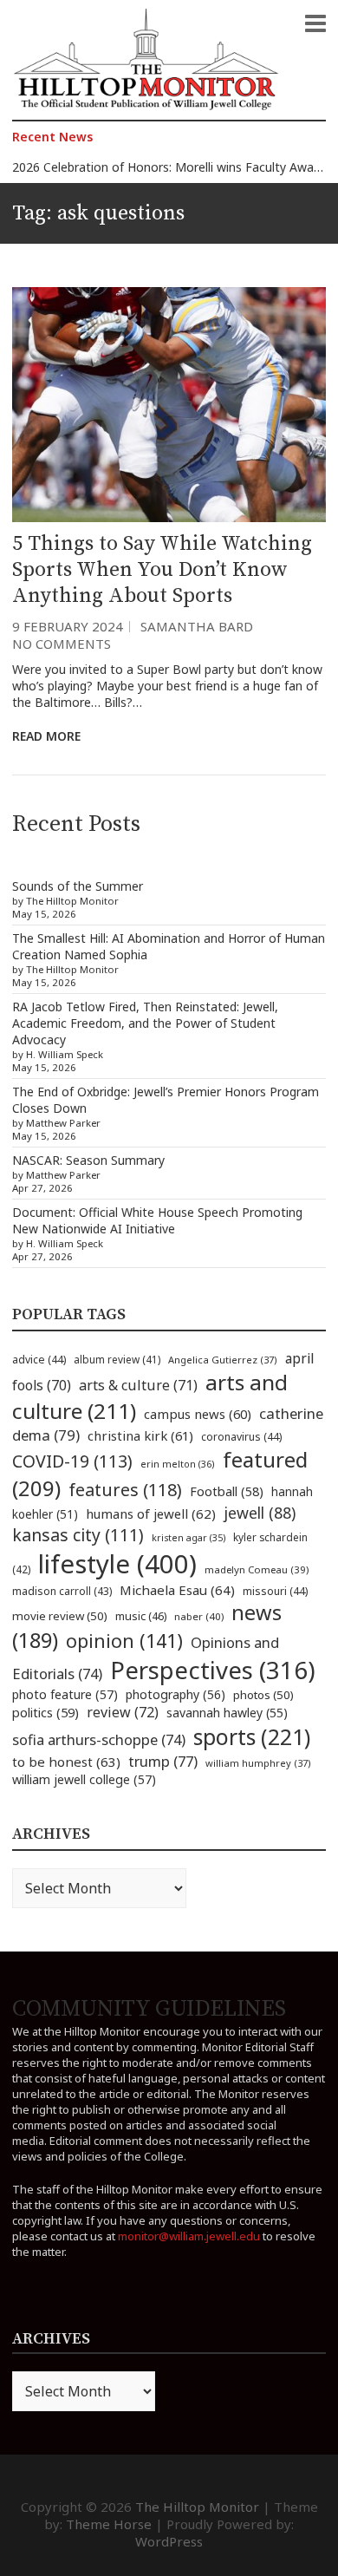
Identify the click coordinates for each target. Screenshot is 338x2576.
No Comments (62, 644)
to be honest (66, 1762)
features (125, 1490)
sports (252, 1736)
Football (227, 1491)
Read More (46, 736)
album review (117, 1359)
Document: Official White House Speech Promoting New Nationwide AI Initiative (157, 1220)
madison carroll (62, 1591)
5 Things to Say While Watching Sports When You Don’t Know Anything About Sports (162, 570)
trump (163, 1761)
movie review (60, 1616)
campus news (198, 1414)
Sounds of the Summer (78, 886)
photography (175, 1694)
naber (199, 1616)
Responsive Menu (315, 23)
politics (45, 1712)
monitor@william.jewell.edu (189, 2236)
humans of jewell (151, 1514)
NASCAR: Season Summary (88, 1160)
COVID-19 (72, 1461)
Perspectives (213, 1670)
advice (39, 1360)
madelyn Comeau (257, 1569)
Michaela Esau (177, 1590)
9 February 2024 (68, 626)
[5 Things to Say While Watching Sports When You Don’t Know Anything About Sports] (169, 405)
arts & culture (138, 1385)
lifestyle (117, 1564)
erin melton (178, 1464)
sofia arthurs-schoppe (99, 1739)
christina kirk (140, 1435)
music (141, 1616)
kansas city (78, 1535)
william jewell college (84, 1779)
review (123, 1712)
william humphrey (258, 1763)
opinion (124, 1641)
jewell (260, 1513)
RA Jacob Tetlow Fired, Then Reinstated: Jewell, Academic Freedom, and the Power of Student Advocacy (145, 1023)
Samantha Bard (197, 626)
